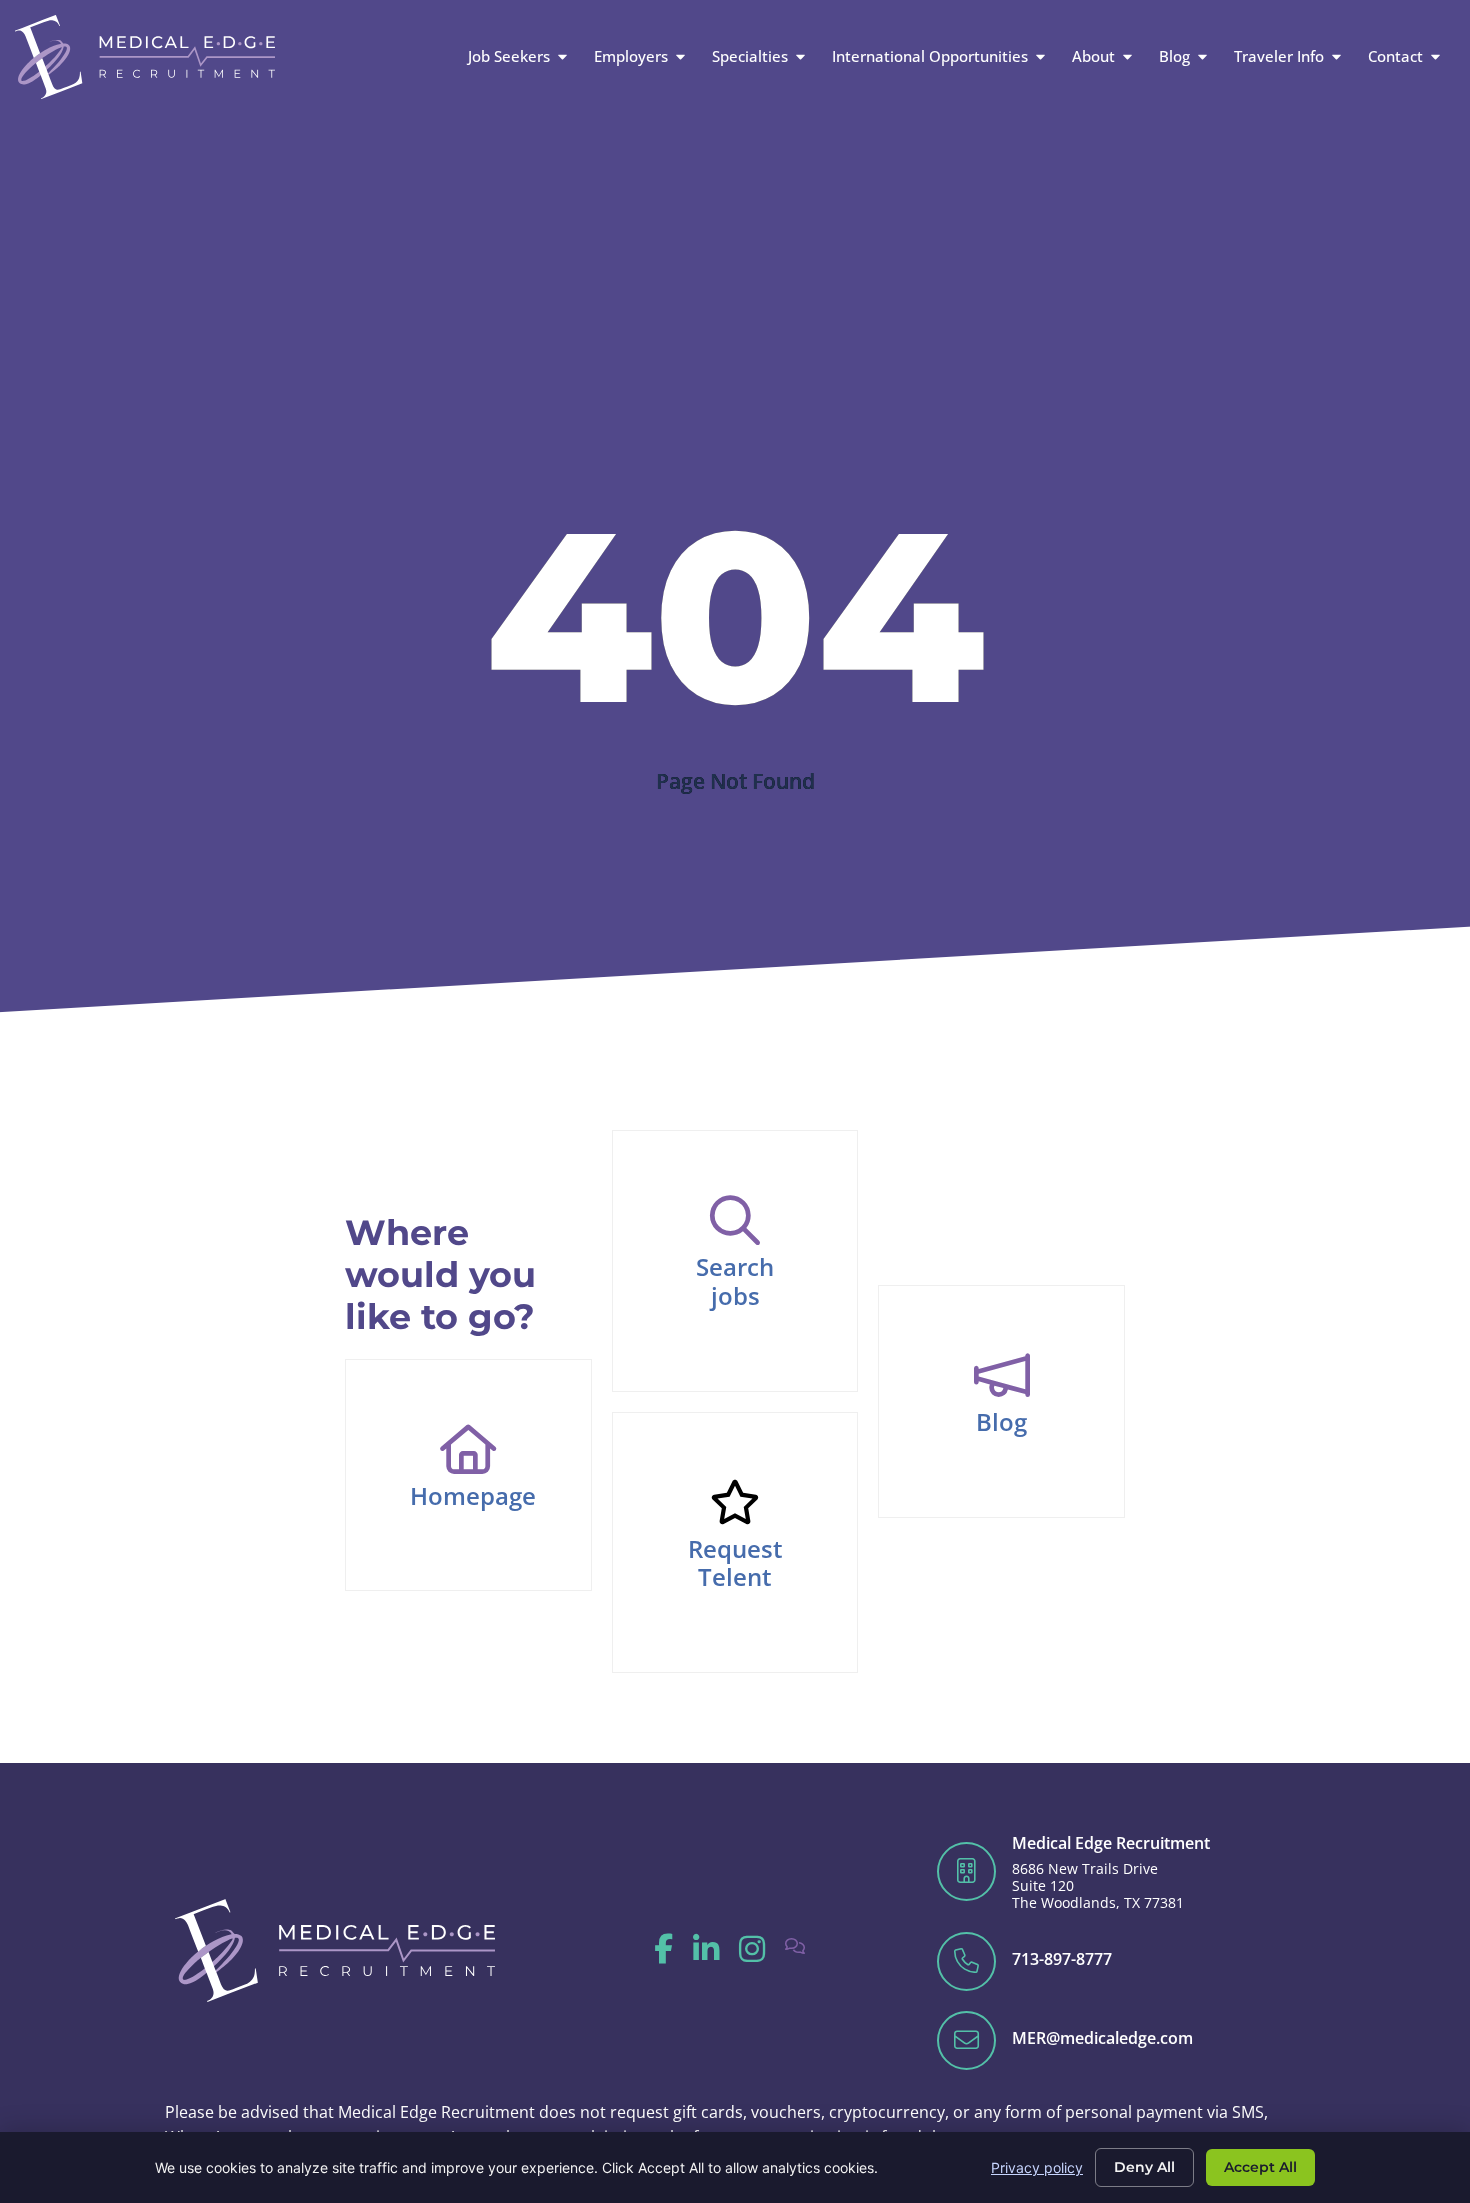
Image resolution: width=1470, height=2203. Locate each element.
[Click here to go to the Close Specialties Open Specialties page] (800, 56)
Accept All (1260, 2167)
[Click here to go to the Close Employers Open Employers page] (680, 56)
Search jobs (735, 1281)
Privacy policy (1037, 2167)
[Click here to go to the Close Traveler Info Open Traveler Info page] (1336, 56)
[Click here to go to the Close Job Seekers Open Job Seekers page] (562, 56)
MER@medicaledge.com (1102, 2038)
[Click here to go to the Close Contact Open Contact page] (1435, 56)
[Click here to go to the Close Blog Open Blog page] (1202, 56)
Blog (1001, 1421)
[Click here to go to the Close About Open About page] (1127, 56)
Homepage (473, 1495)
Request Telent (735, 1563)
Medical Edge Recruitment (1111, 1843)
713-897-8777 (1062, 1959)
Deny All (1144, 2167)
